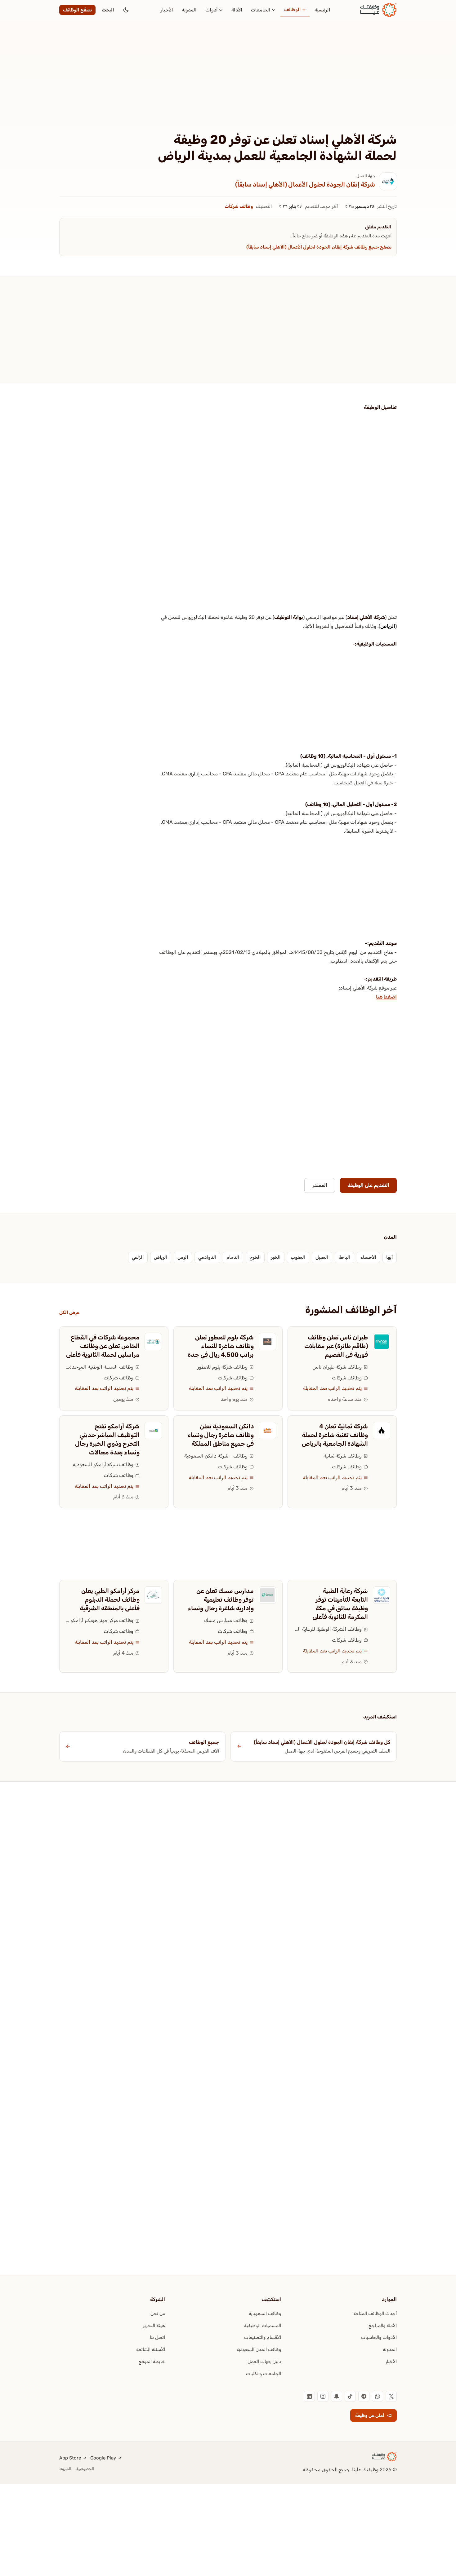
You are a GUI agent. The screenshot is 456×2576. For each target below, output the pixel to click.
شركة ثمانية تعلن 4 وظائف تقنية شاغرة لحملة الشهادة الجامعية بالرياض (335, 1435)
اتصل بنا (157, 2337)
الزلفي (138, 1257)
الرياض (388, 626)
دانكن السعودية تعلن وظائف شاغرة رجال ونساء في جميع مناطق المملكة (221, 1435)
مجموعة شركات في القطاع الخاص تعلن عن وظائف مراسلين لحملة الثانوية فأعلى (103, 1346)
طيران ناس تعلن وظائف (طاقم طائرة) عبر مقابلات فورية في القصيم (336, 1346)
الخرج (255, 1257)
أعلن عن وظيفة (370, 2415)
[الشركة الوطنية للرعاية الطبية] (382, 1595)
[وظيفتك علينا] (378, 10)
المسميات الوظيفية (263, 2326)
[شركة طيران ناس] (382, 1342)
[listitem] (391, 2396)
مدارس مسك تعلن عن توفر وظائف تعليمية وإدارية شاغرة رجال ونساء (221, 1599)
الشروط (65, 2469)
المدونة (189, 10)
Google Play (103, 2458)
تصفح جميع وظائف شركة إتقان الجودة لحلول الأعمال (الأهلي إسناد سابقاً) (319, 247)
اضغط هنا (386, 997)
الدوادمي (207, 1257)
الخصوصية (85, 2469)
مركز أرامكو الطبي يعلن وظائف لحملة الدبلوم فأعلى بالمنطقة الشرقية (110, 1599)
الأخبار (167, 10)
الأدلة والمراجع (383, 2326)
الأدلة (237, 10)
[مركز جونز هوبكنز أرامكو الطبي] (153, 1595)
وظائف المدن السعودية (259, 2349)
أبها (390, 1257)
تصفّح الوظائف (77, 10)
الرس (183, 1257)
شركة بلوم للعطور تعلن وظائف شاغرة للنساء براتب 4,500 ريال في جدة (221, 1346)
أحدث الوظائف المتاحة (375, 2314)
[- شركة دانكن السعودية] (267, 1431)
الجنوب (298, 1257)
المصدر (320, 1185)
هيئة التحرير (154, 2326)
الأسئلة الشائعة (151, 2349)
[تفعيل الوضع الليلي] (126, 10)
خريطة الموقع (152, 2362)
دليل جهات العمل (264, 2362)
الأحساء (368, 1257)
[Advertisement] (228, 86)
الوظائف (293, 10)
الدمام (233, 1257)
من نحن (158, 2314)
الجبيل (322, 1257)
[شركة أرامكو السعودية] (153, 1431)
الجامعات (261, 10)
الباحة (344, 1257)
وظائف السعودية (265, 2314)
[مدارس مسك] (267, 1595)
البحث (108, 10)
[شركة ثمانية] (382, 1431)
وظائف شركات (239, 206)
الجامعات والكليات (264, 2374)
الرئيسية (322, 10)
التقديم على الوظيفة (368, 1185)
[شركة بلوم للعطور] (267, 1342)
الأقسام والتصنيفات (263, 2337)
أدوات (212, 10)
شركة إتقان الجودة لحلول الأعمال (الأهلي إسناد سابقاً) (305, 184)
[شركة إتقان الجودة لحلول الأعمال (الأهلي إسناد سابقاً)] (388, 181)
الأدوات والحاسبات (379, 2337)
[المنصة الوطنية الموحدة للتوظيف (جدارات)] (153, 1342)
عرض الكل (69, 1312)
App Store (70, 2458)
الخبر (276, 1257)
